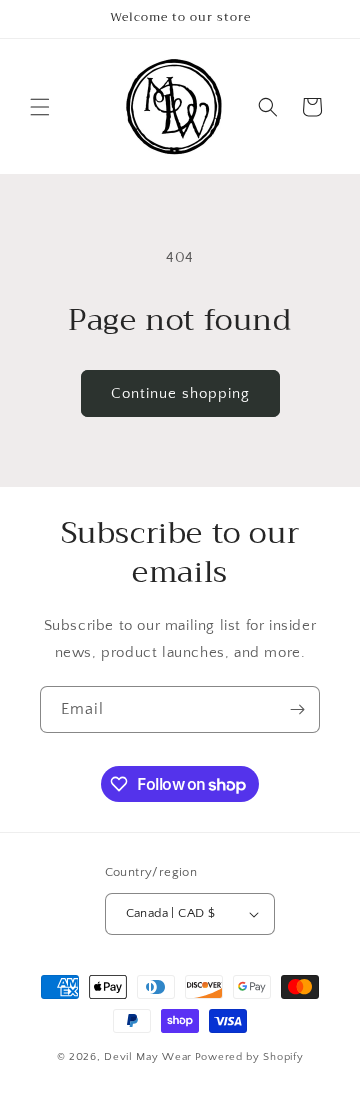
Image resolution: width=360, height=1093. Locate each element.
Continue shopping (180, 393)
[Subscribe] (297, 709)
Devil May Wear (148, 1057)
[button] (40, 107)
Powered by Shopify (249, 1057)
